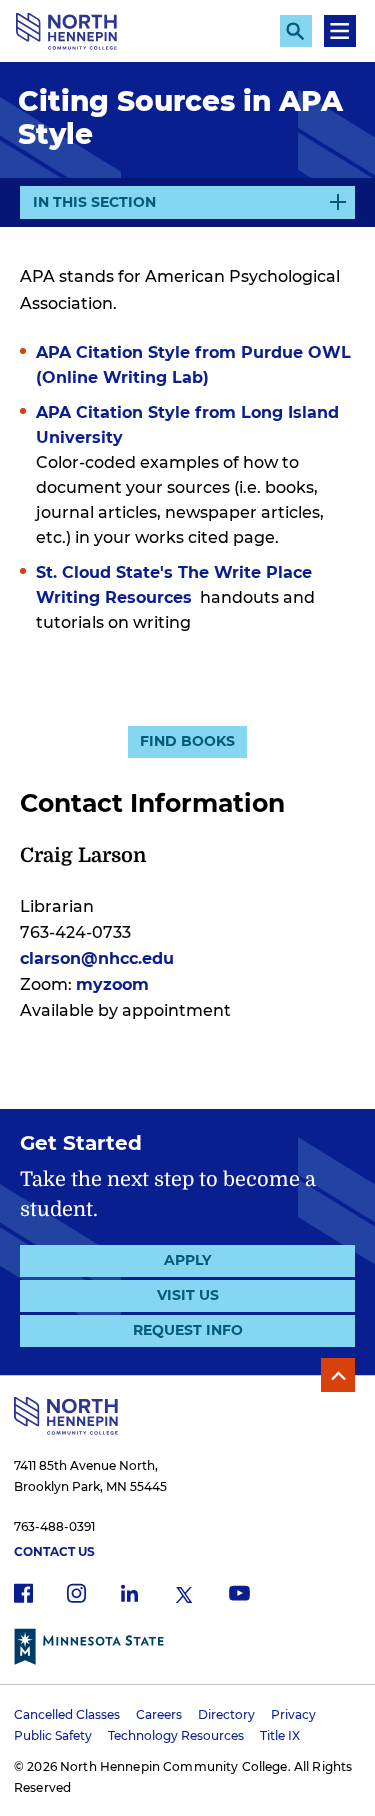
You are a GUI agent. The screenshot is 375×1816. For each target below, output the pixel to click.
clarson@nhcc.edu (97, 958)
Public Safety (53, 1735)
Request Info (188, 1330)
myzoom (112, 984)
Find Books (187, 741)
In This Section (94, 206)
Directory (226, 1714)
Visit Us (188, 1295)
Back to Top (338, 1375)
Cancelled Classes (67, 1714)
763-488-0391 (54, 1526)
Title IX (280, 1735)
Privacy (293, 1714)
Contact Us (54, 1551)
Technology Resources (176, 1735)
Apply (187, 1260)
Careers (159, 1714)
